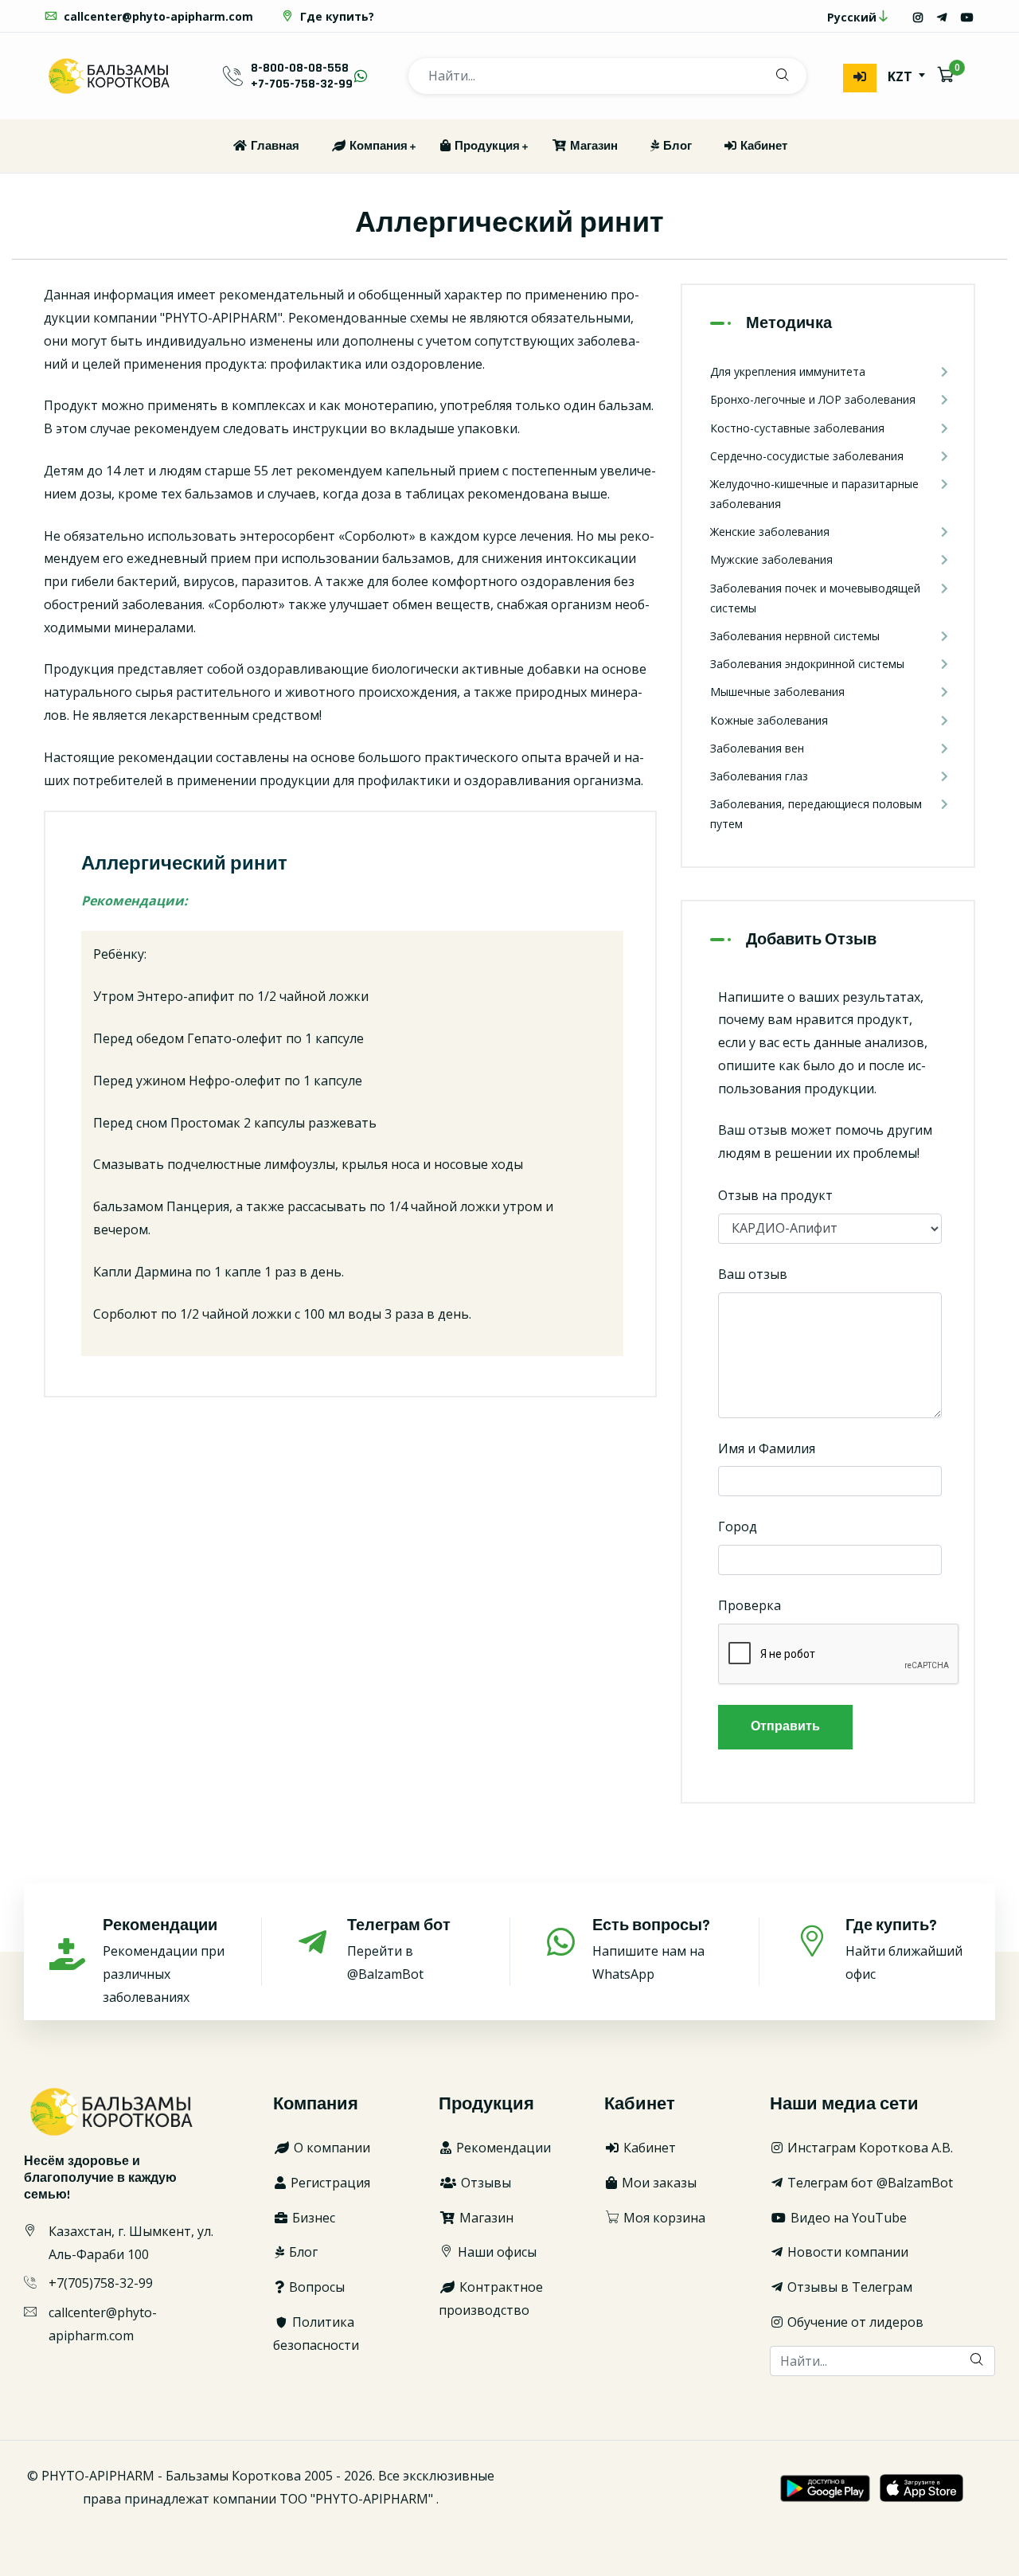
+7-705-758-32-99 (302, 84)
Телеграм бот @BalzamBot (869, 2183)
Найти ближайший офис (904, 1949)
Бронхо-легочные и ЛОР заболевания (813, 399)
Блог (676, 146)
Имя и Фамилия (767, 1448)
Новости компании (846, 2252)
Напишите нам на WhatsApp (651, 1949)
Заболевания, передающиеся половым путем (816, 814)
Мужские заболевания (771, 559)
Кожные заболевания (769, 720)
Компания (377, 146)
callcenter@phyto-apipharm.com (157, 16)
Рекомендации (502, 2148)
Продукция (486, 146)
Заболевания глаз (759, 776)
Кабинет (763, 146)
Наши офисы (496, 2252)
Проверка (750, 1605)
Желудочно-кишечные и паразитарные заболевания (814, 494)
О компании (330, 2148)
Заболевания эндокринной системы (807, 664)
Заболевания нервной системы (795, 636)
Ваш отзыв (753, 1274)
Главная (274, 146)
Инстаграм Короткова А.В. (869, 2148)
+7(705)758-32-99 (101, 2283)
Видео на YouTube (847, 2218)
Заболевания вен (757, 748)
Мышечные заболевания (777, 692)
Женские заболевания (770, 532)
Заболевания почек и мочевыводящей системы (815, 598)
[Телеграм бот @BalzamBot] (942, 17)
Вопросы (315, 2287)
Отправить (785, 1727)
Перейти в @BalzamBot (399, 1949)
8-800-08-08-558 (300, 68)
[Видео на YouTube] (967, 17)
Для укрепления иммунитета (788, 371)
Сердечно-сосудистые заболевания (807, 456)
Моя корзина (663, 2218)
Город (738, 1526)
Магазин (593, 146)
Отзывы (484, 2183)
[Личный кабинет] (860, 78)
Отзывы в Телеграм (848, 2287)
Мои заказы (658, 2183)
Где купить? (336, 16)
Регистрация (329, 2183)
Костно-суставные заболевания (797, 428)
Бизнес (312, 2218)
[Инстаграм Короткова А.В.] (918, 17)
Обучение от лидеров (854, 2322)
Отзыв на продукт (775, 1195)
